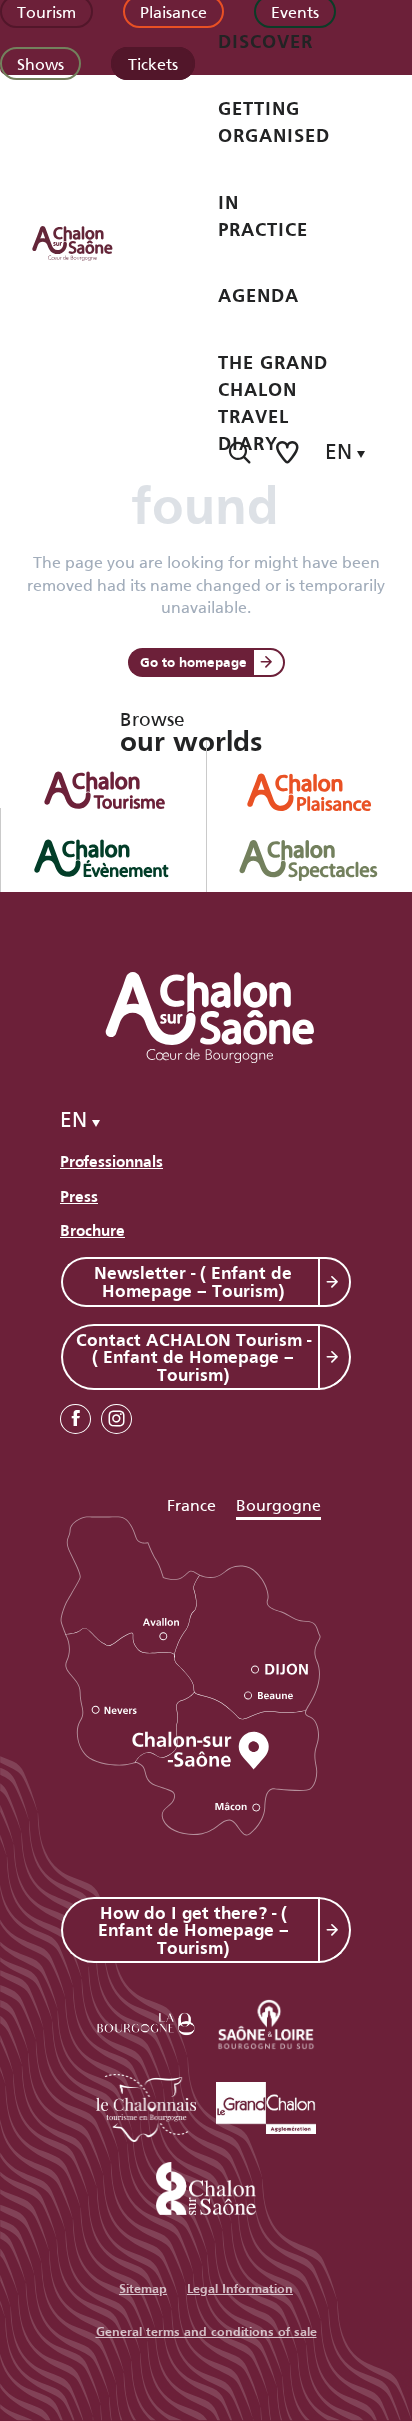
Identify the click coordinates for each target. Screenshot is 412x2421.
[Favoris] (289, 452)
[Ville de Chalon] (206, 2184)
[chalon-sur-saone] (91, 242)
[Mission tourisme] (266, 2020)
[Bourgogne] (146, 2020)
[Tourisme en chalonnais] (146, 2104)
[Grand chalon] (266, 2104)
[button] (239, 452)
